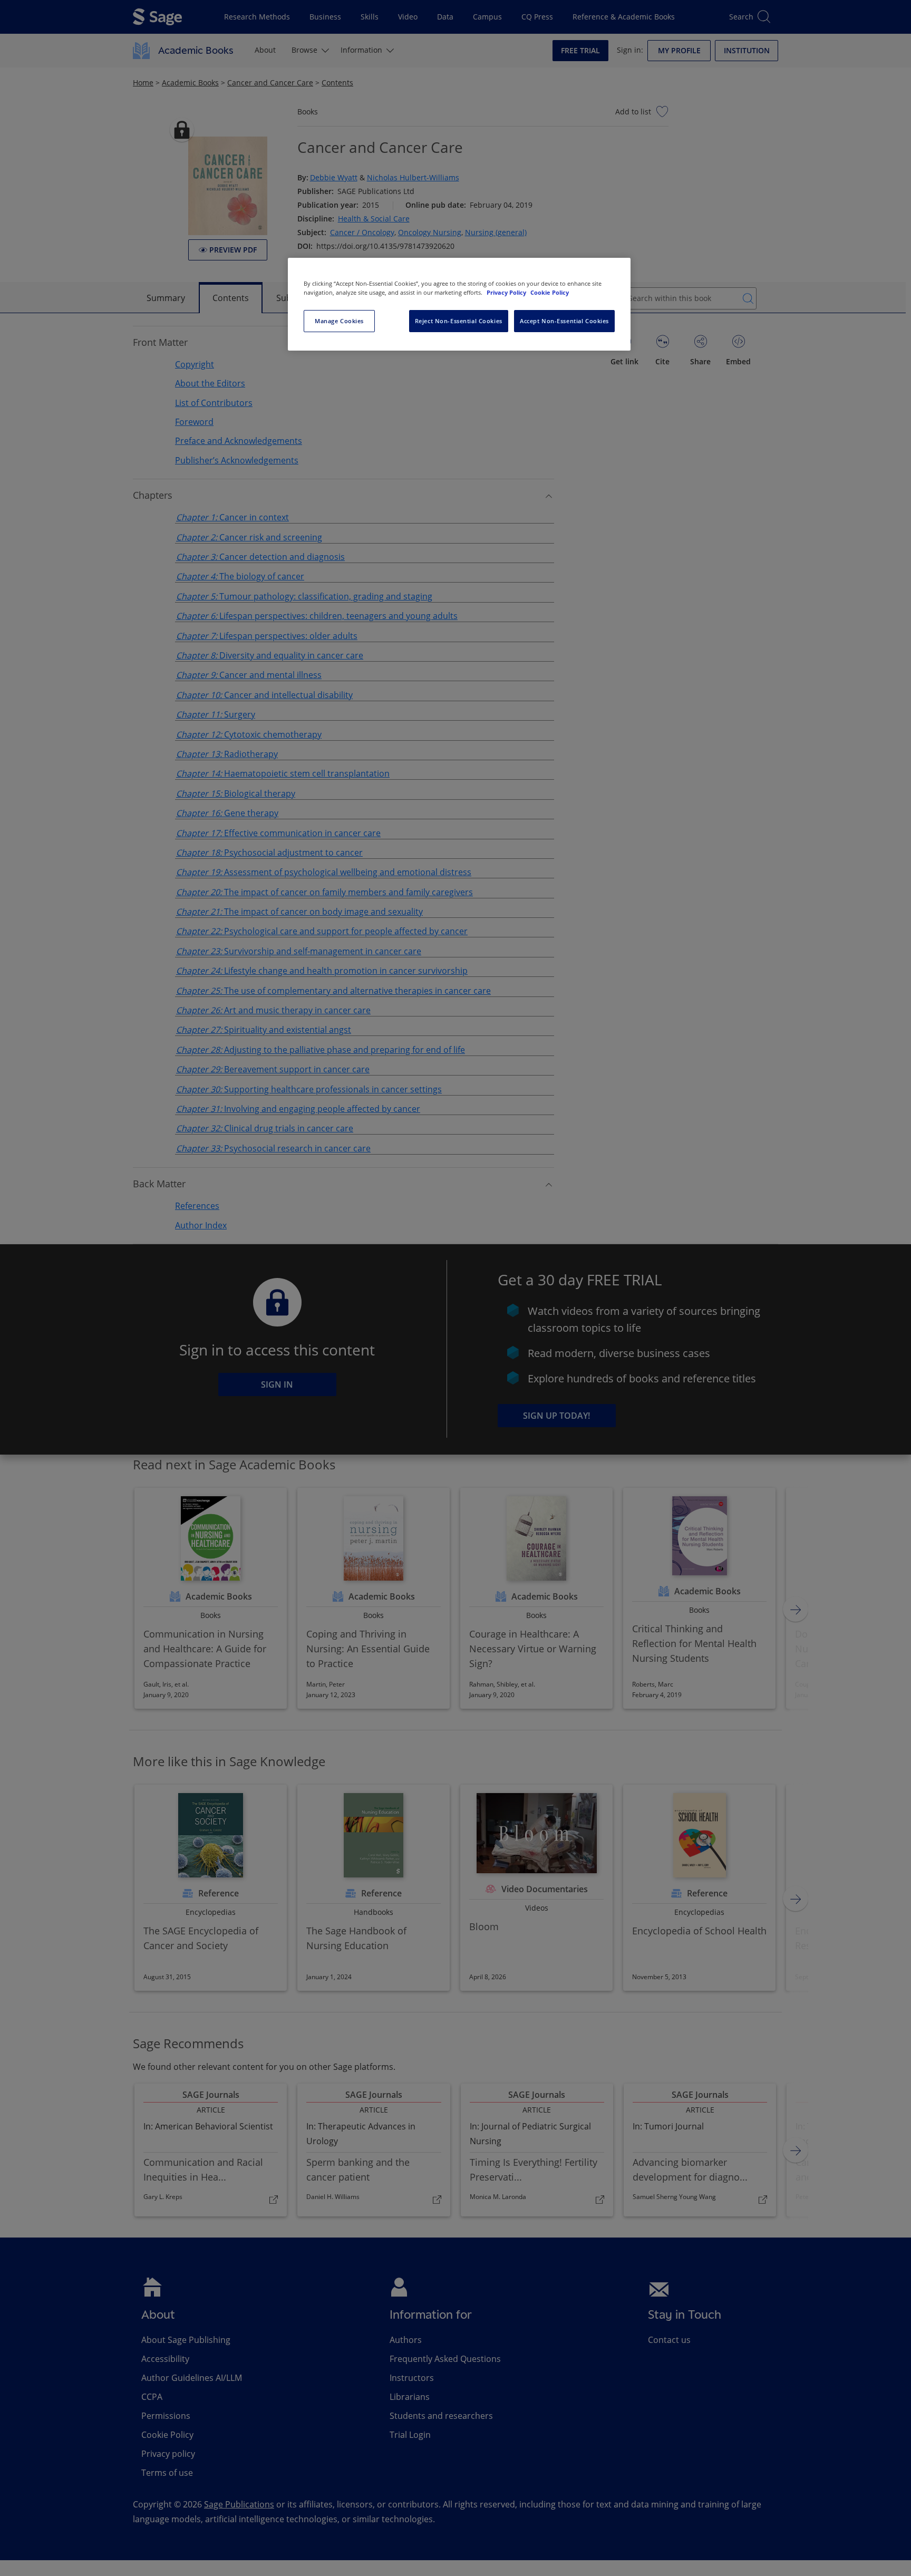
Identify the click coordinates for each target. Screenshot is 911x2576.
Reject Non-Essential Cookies (459, 321)
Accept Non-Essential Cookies (564, 321)
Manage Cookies (339, 321)
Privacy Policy (507, 292)
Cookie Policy (550, 292)
